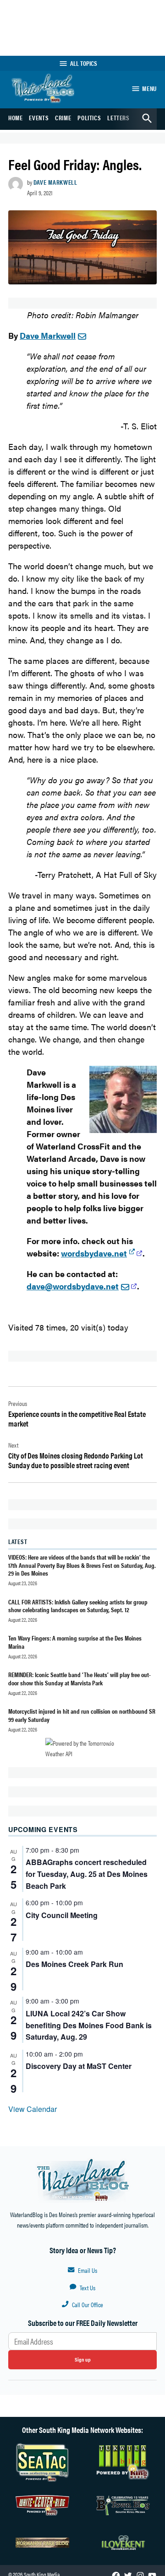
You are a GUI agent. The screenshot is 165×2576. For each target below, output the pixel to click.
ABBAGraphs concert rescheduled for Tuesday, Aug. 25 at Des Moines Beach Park (87, 1874)
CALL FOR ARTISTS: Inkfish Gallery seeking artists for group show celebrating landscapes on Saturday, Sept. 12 (78, 1606)
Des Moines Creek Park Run (74, 1964)
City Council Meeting (62, 1915)
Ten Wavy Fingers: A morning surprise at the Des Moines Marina (75, 1642)
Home (16, 118)
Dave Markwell (55, 182)
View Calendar (33, 2109)
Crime (63, 118)
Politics (89, 118)
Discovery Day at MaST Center (79, 2066)
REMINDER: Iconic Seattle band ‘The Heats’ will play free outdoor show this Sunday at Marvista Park (80, 1678)
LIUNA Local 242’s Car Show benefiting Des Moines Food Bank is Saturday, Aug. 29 (89, 2025)
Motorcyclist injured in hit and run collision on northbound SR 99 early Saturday (82, 1715)
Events (39, 118)
